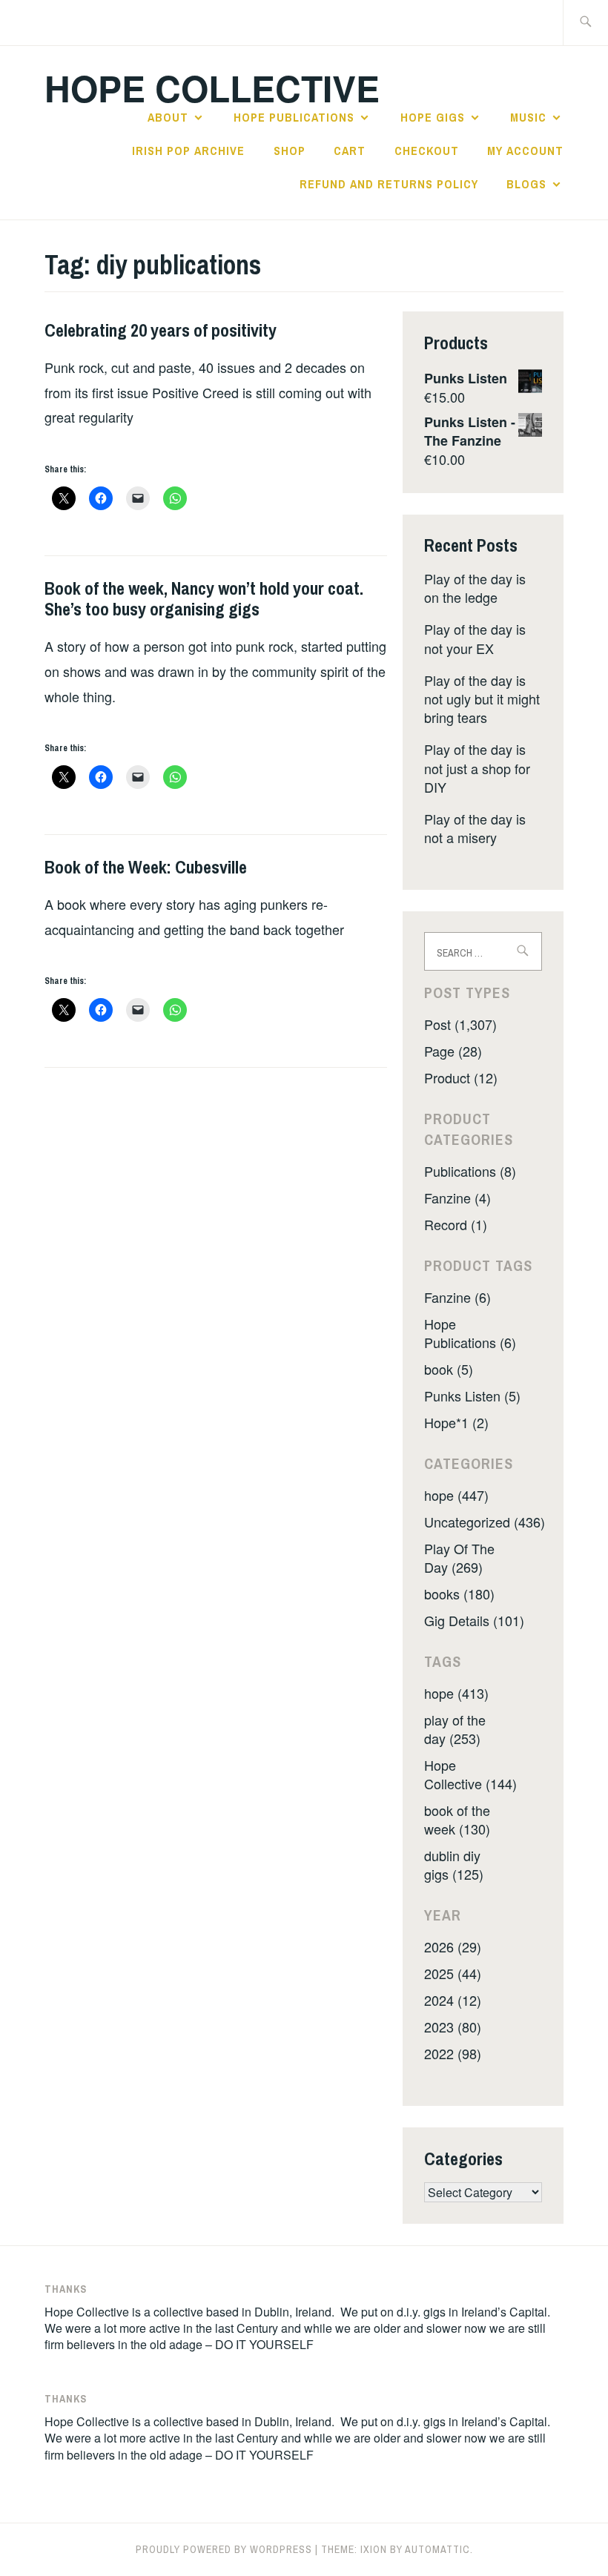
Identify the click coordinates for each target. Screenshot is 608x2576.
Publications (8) (470, 1171)
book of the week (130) (457, 1819)
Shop (290, 151)
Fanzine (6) (457, 1297)
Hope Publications (294, 117)
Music (528, 117)
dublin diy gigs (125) (454, 1865)
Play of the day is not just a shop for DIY (477, 767)
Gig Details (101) (474, 1620)
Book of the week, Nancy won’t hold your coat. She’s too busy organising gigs (204, 599)
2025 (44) (453, 1973)
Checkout (427, 151)
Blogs (526, 184)
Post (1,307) (460, 1024)
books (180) (459, 1594)
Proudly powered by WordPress (224, 2549)
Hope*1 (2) (456, 1422)
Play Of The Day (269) (459, 1558)
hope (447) (456, 1495)
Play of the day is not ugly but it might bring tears (482, 699)
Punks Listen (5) (472, 1396)
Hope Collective (212, 88)
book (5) (449, 1369)
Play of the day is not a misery (475, 828)
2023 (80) (453, 2027)
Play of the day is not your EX (475, 638)
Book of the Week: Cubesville (146, 867)
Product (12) (461, 1077)
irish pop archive (188, 151)
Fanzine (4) (457, 1198)
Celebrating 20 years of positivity (161, 330)
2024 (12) (453, 2000)
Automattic (437, 2549)
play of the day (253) (455, 1729)
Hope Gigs (433, 117)
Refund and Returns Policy (389, 184)
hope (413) (456, 1693)
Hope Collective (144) (470, 1774)
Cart (350, 151)
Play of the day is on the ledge (475, 588)
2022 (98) (453, 2053)
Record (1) (456, 1224)
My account (525, 151)
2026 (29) (453, 1946)
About (168, 117)
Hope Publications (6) (470, 1333)
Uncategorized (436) (485, 1522)
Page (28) (453, 1051)
